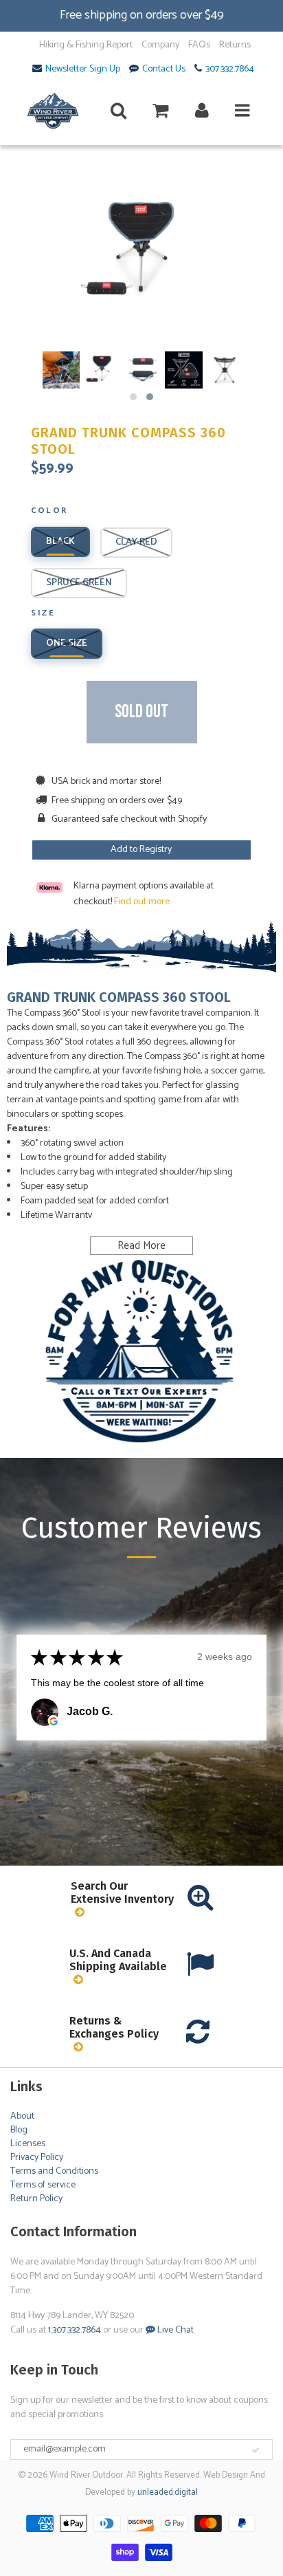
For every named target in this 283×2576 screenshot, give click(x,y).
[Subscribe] (256, 2450)
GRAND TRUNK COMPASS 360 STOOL (128, 441)
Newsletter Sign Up (83, 69)
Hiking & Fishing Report (86, 45)
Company (160, 45)
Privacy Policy (37, 2158)
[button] (133, 397)
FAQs (199, 45)
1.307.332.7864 (75, 2330)
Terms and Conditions (54, 2171)
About (22, 2116)
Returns (235, 45)
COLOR (49, 512)
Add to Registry (141, 850)
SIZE (43, 614)
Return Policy (36, 2199)
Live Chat (174, 2330)
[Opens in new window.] (54, 1721)
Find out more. (143, 902)
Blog (19, 2130)
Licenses (28, 2144)
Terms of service (43, 2185)
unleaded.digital (168, 2492)
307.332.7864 (230, 69)
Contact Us (164, 69)
